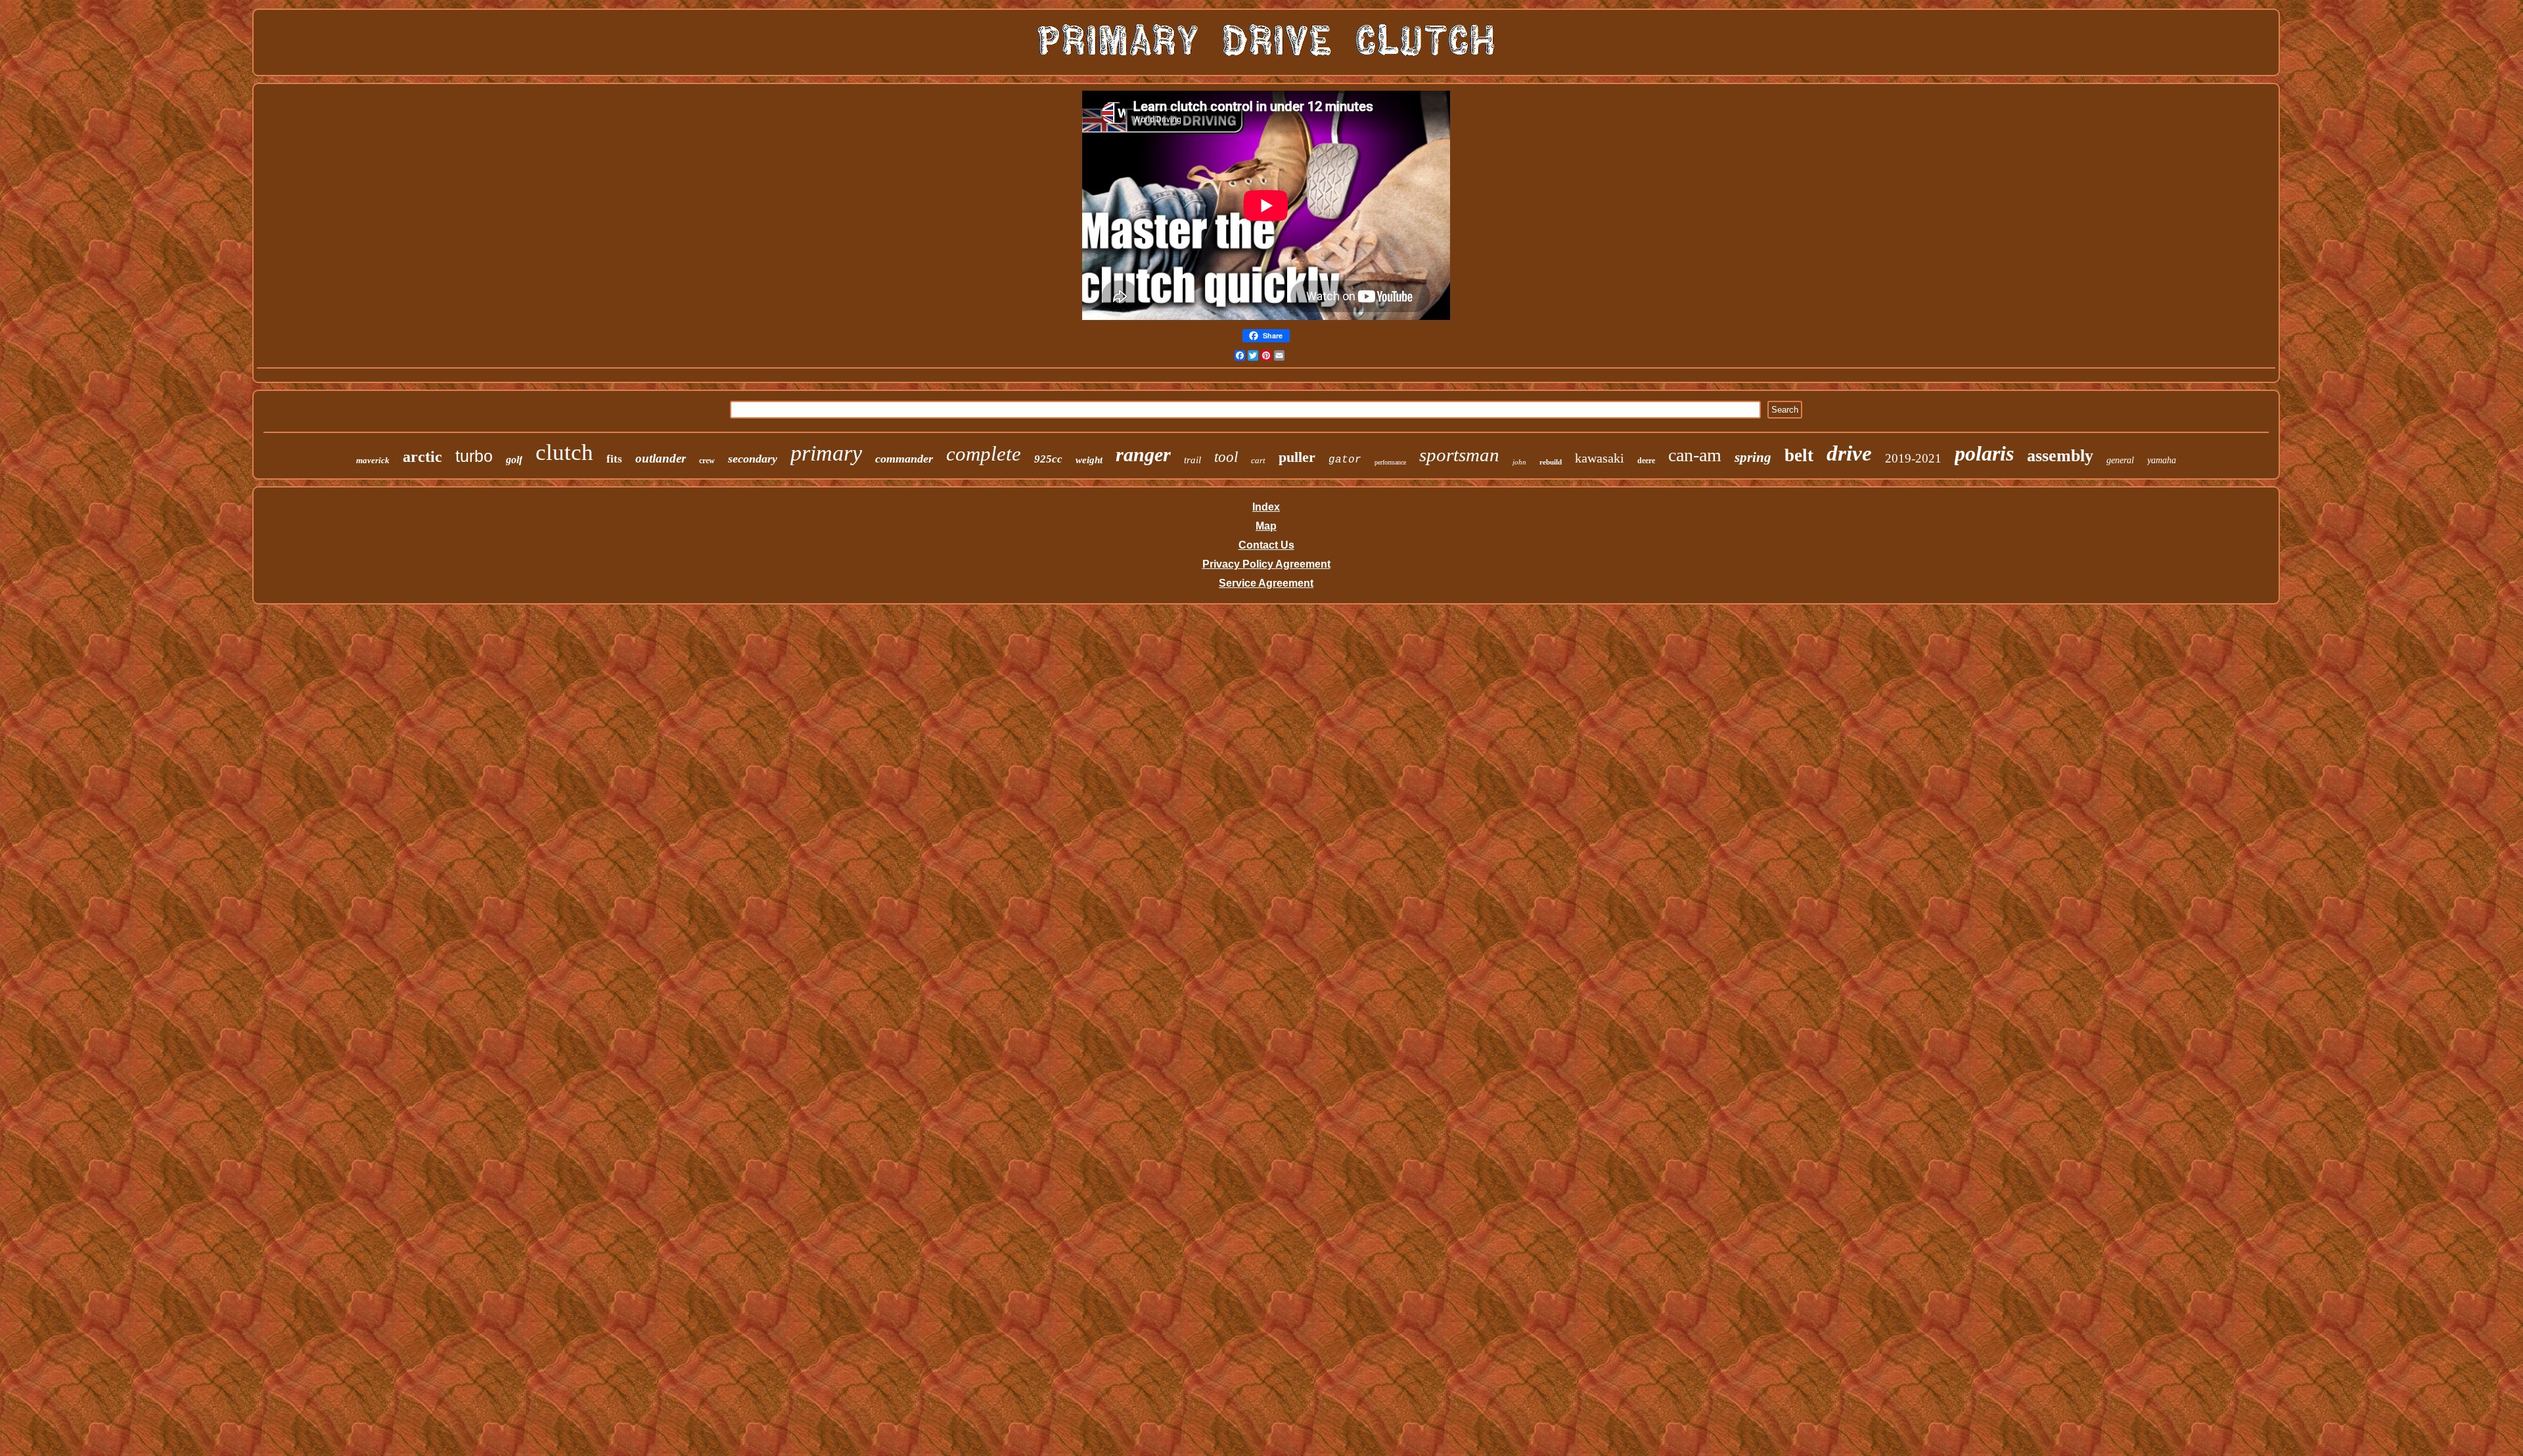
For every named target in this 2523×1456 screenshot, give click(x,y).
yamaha (2162, 460)
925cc (1048, 459)
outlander (661, 458)
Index (1266, 507)
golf (514, 460)
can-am (1695, 455)
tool (1226, 457)
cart (1258, 460)
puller (1297, 457)
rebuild (1551, 462)
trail (1193, 460)
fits (614, 459)
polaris (1984, 453)
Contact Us (1266, 545)
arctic (422, 457)
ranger (1143, 454)
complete (984, 454)
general (2120, 460)
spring (1753, 457)
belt (1799, 455)
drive (1849, 453)
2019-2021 (1913, 458)
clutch (564, 452)
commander (904, 459)
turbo (474, 456)
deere (1646, 461)
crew (707, 461)
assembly (2060, 456)
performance (1390, 462)
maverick (373, 460)
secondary (753, 459)
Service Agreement (1266, 583)
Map (1266, 526)
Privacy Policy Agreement (1266, 564)
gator (1345, 460)
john (1519, 462)
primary (826, 453)
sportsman (1459, 455)
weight (1089, 460)
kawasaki (1600, 458)
